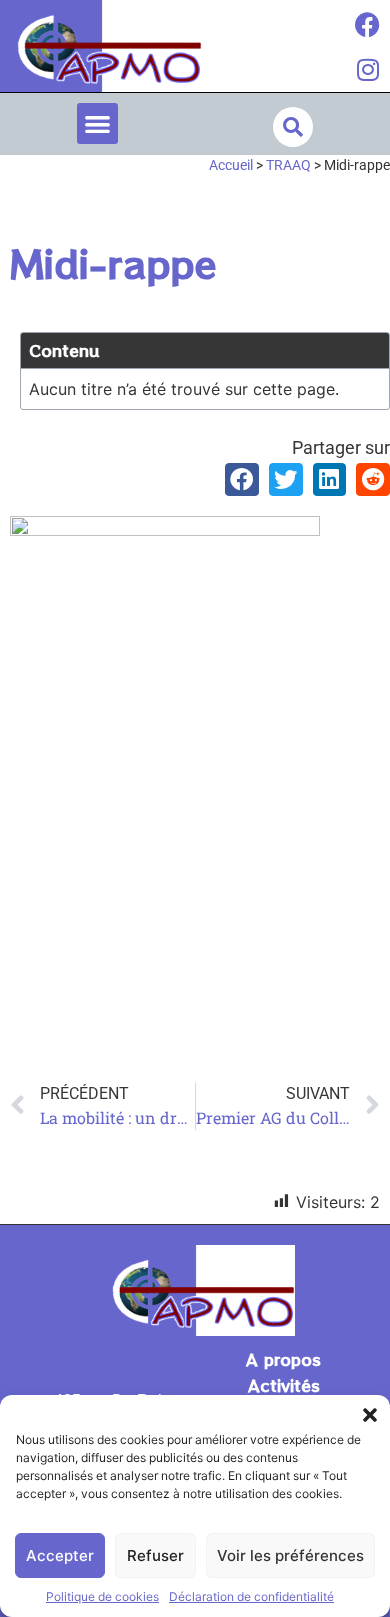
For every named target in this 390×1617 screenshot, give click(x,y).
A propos (283, 1359)
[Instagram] (367, 69)
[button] (370, 1415)
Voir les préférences (290, 1555)
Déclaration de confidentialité (251, 1596)
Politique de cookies (102, 1596)
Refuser (155, 1555)
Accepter (60, 1555)
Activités (284, 1385)
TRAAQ (288, 165)
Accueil (231, 165)
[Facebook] (367, 24)
